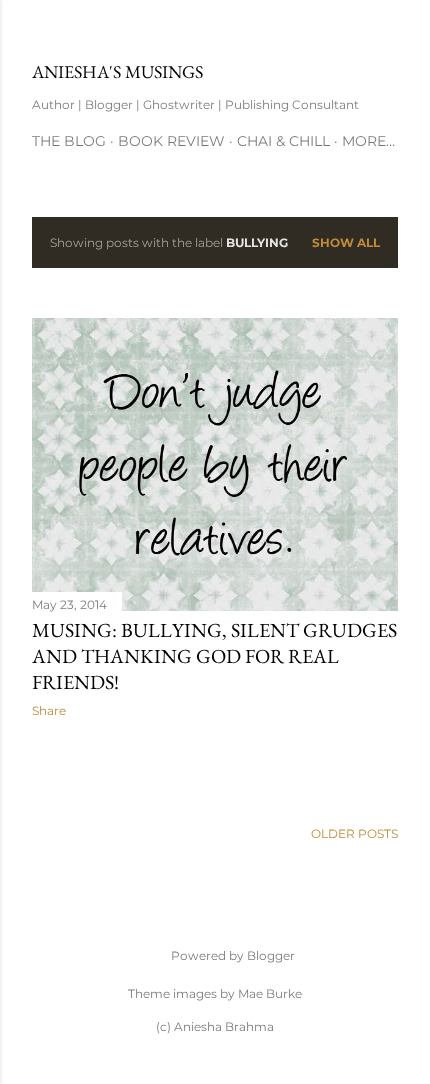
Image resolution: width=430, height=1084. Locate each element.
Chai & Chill (283, 141)
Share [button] (49, 710)
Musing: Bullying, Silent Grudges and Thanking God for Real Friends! (214, 656)
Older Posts (354, 833)
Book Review (171, 141)
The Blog (69, 141)
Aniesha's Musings (117, 71)
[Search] (386, 31)
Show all (346, 242)
